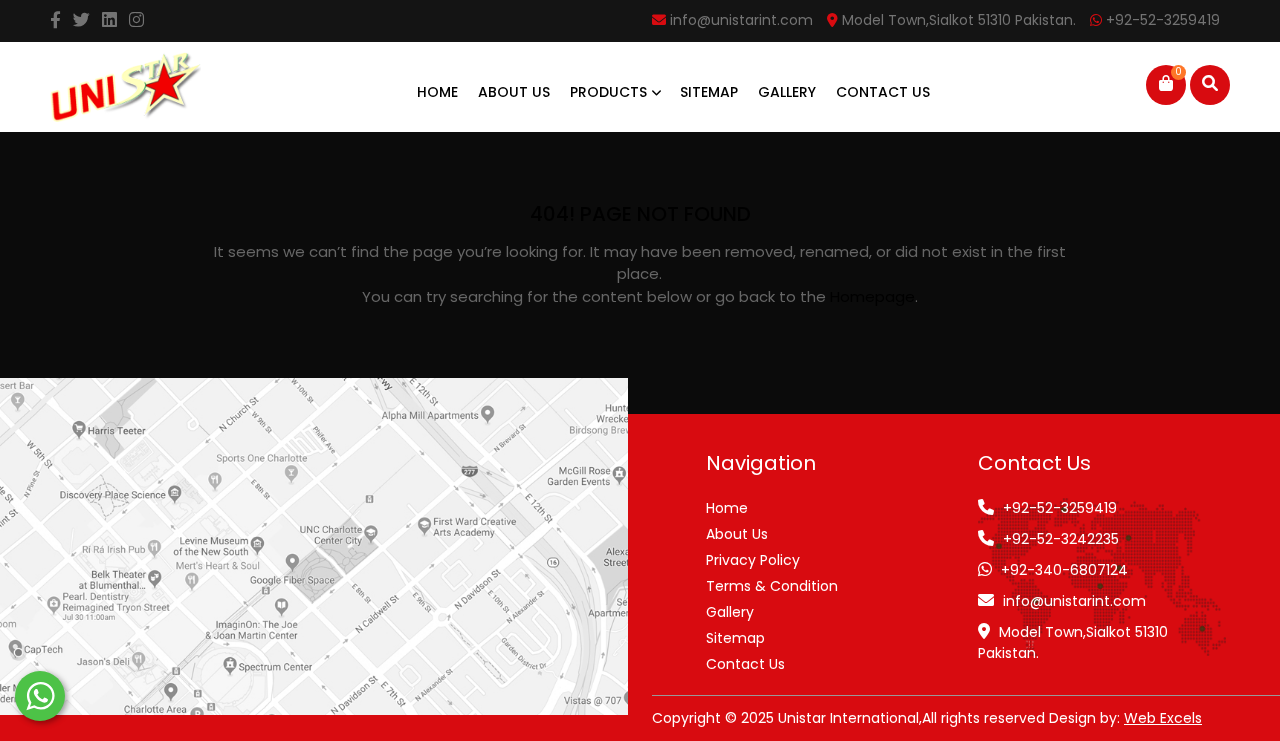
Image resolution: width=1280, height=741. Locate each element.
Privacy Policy (753, 560)
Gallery (787, 92)
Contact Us (883, 92)
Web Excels (1163, 718)
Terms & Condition (772, 586)
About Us (514, 92)
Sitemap (709, 92)
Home (437, 92)
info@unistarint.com (1074, 601)
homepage (872, 296)
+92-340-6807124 (1064, 570)
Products (610, 92)
